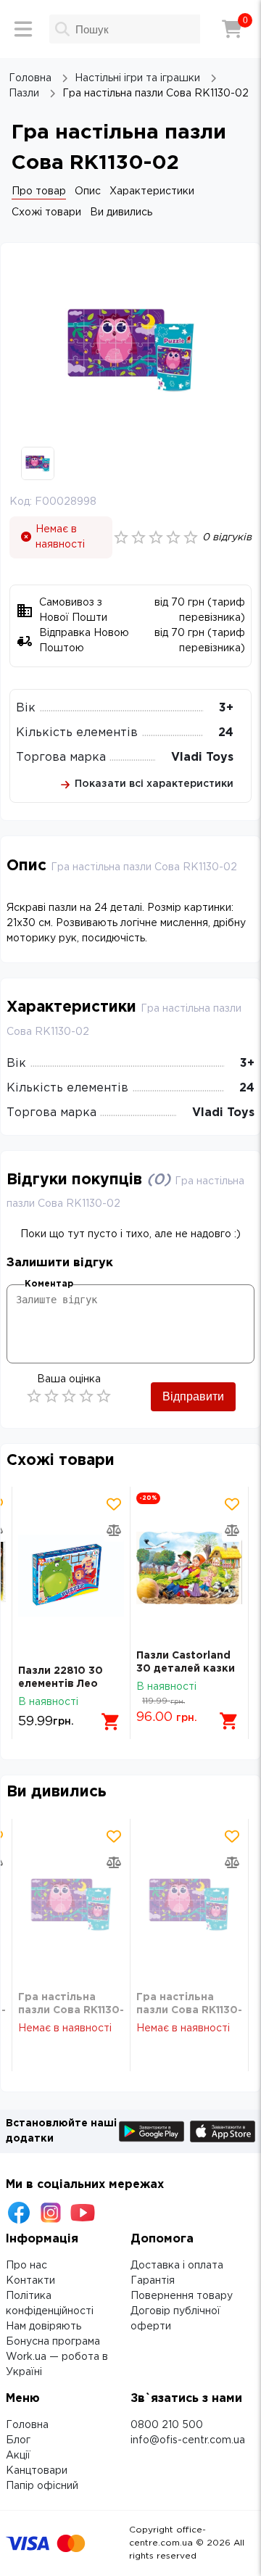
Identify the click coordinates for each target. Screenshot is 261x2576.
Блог (18, 2440)
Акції (18, 2456)
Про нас (26, 2266)
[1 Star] (34, 1396)
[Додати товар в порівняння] (114, 1530)
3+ (226, 708)
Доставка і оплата (177, 2266)
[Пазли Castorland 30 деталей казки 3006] (189, 1568)
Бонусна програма (53, 2342)
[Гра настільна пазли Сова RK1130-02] (71, 1905)
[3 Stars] (69, 1396)
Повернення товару (182, 2296)
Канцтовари (37, 2471)
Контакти (30, 2281)
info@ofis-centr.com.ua (188, 2440)
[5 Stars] (104, 1396)
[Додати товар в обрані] (114, 1504)
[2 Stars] (51, 1396)
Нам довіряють (43, 2327)
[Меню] (23, 29)
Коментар (49, 1284)
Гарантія (153, 2281)
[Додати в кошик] (111, 1722)
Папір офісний (42, 2486)
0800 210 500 (167, 2425)
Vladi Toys (202, 757)
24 (226, 733)
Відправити (193, 1396)
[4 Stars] (86, 1396)
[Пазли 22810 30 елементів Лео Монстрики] (71, 1576)
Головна (27, 2425)
